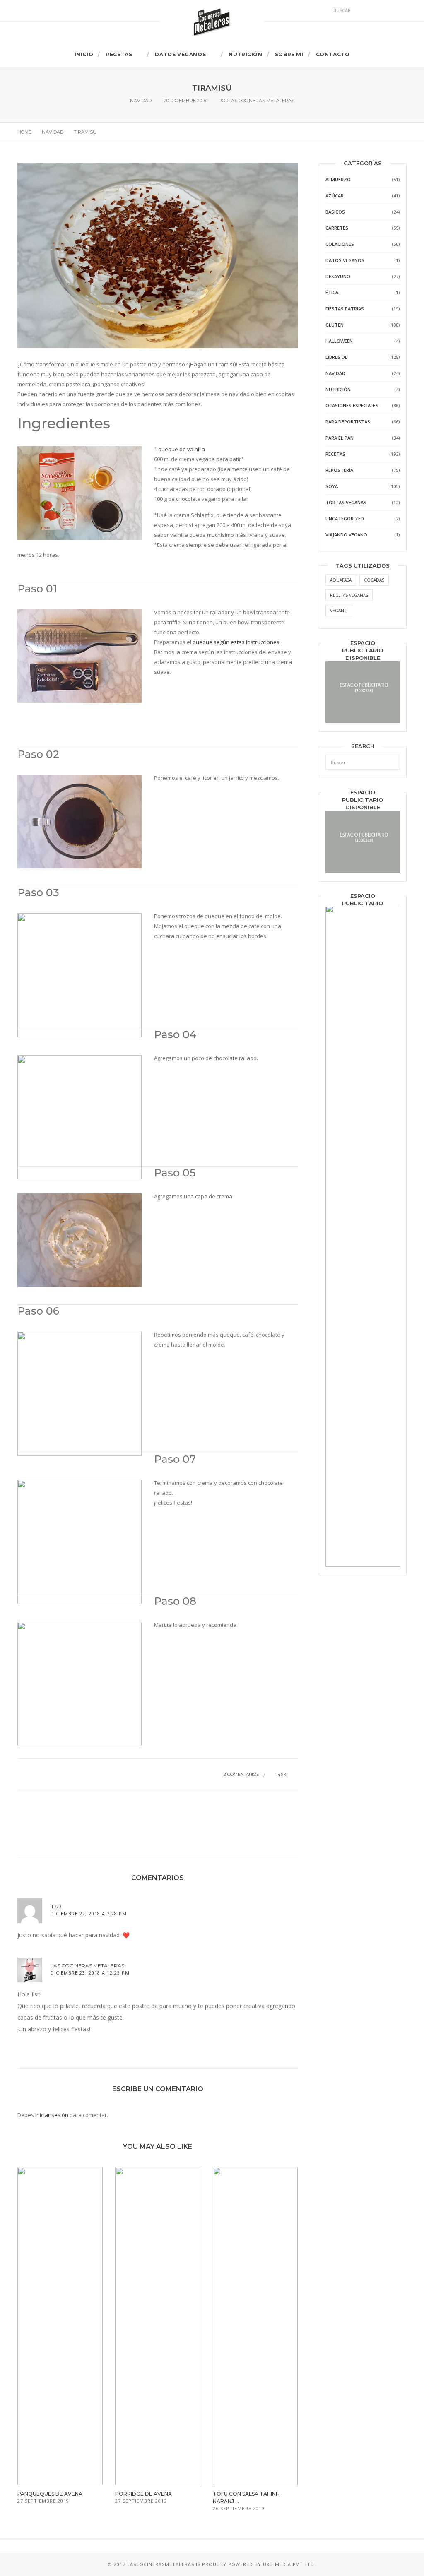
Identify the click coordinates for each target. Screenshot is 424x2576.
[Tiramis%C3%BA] (92, 1815)
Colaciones (340, 244)
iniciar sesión (52, 2115)
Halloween (339, 341)
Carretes (337, 228)
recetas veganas (349, 595)
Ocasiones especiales (352, 405)
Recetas (119, 54)
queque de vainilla (182, 449)
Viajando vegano (346, 535)
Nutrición (245, 54)
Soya (332, 486)
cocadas (374, 580)
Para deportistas (348, 422)
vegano (339, 611)
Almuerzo (338, 179)
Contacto (333, 54)
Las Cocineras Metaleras (261, 101)
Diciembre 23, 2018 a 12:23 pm (90, 1973)
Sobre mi (289, 54)
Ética (332, 292)
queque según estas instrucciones (236, 642)
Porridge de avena (143, 2494)
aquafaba (341, 580)
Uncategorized (345, 518)
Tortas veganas (346, 502)
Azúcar (335, 196)
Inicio (84, 54)
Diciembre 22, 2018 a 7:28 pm (89, 1913)
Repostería (339, 470)
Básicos (335, 212)
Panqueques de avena (50, 2494)
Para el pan (340, 438)
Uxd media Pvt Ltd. (289, 2564)
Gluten (335, 325)
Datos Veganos (180, 54)
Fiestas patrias (345, 309)
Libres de (336, 357)
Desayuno (338, 276)
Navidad (141, 101)
